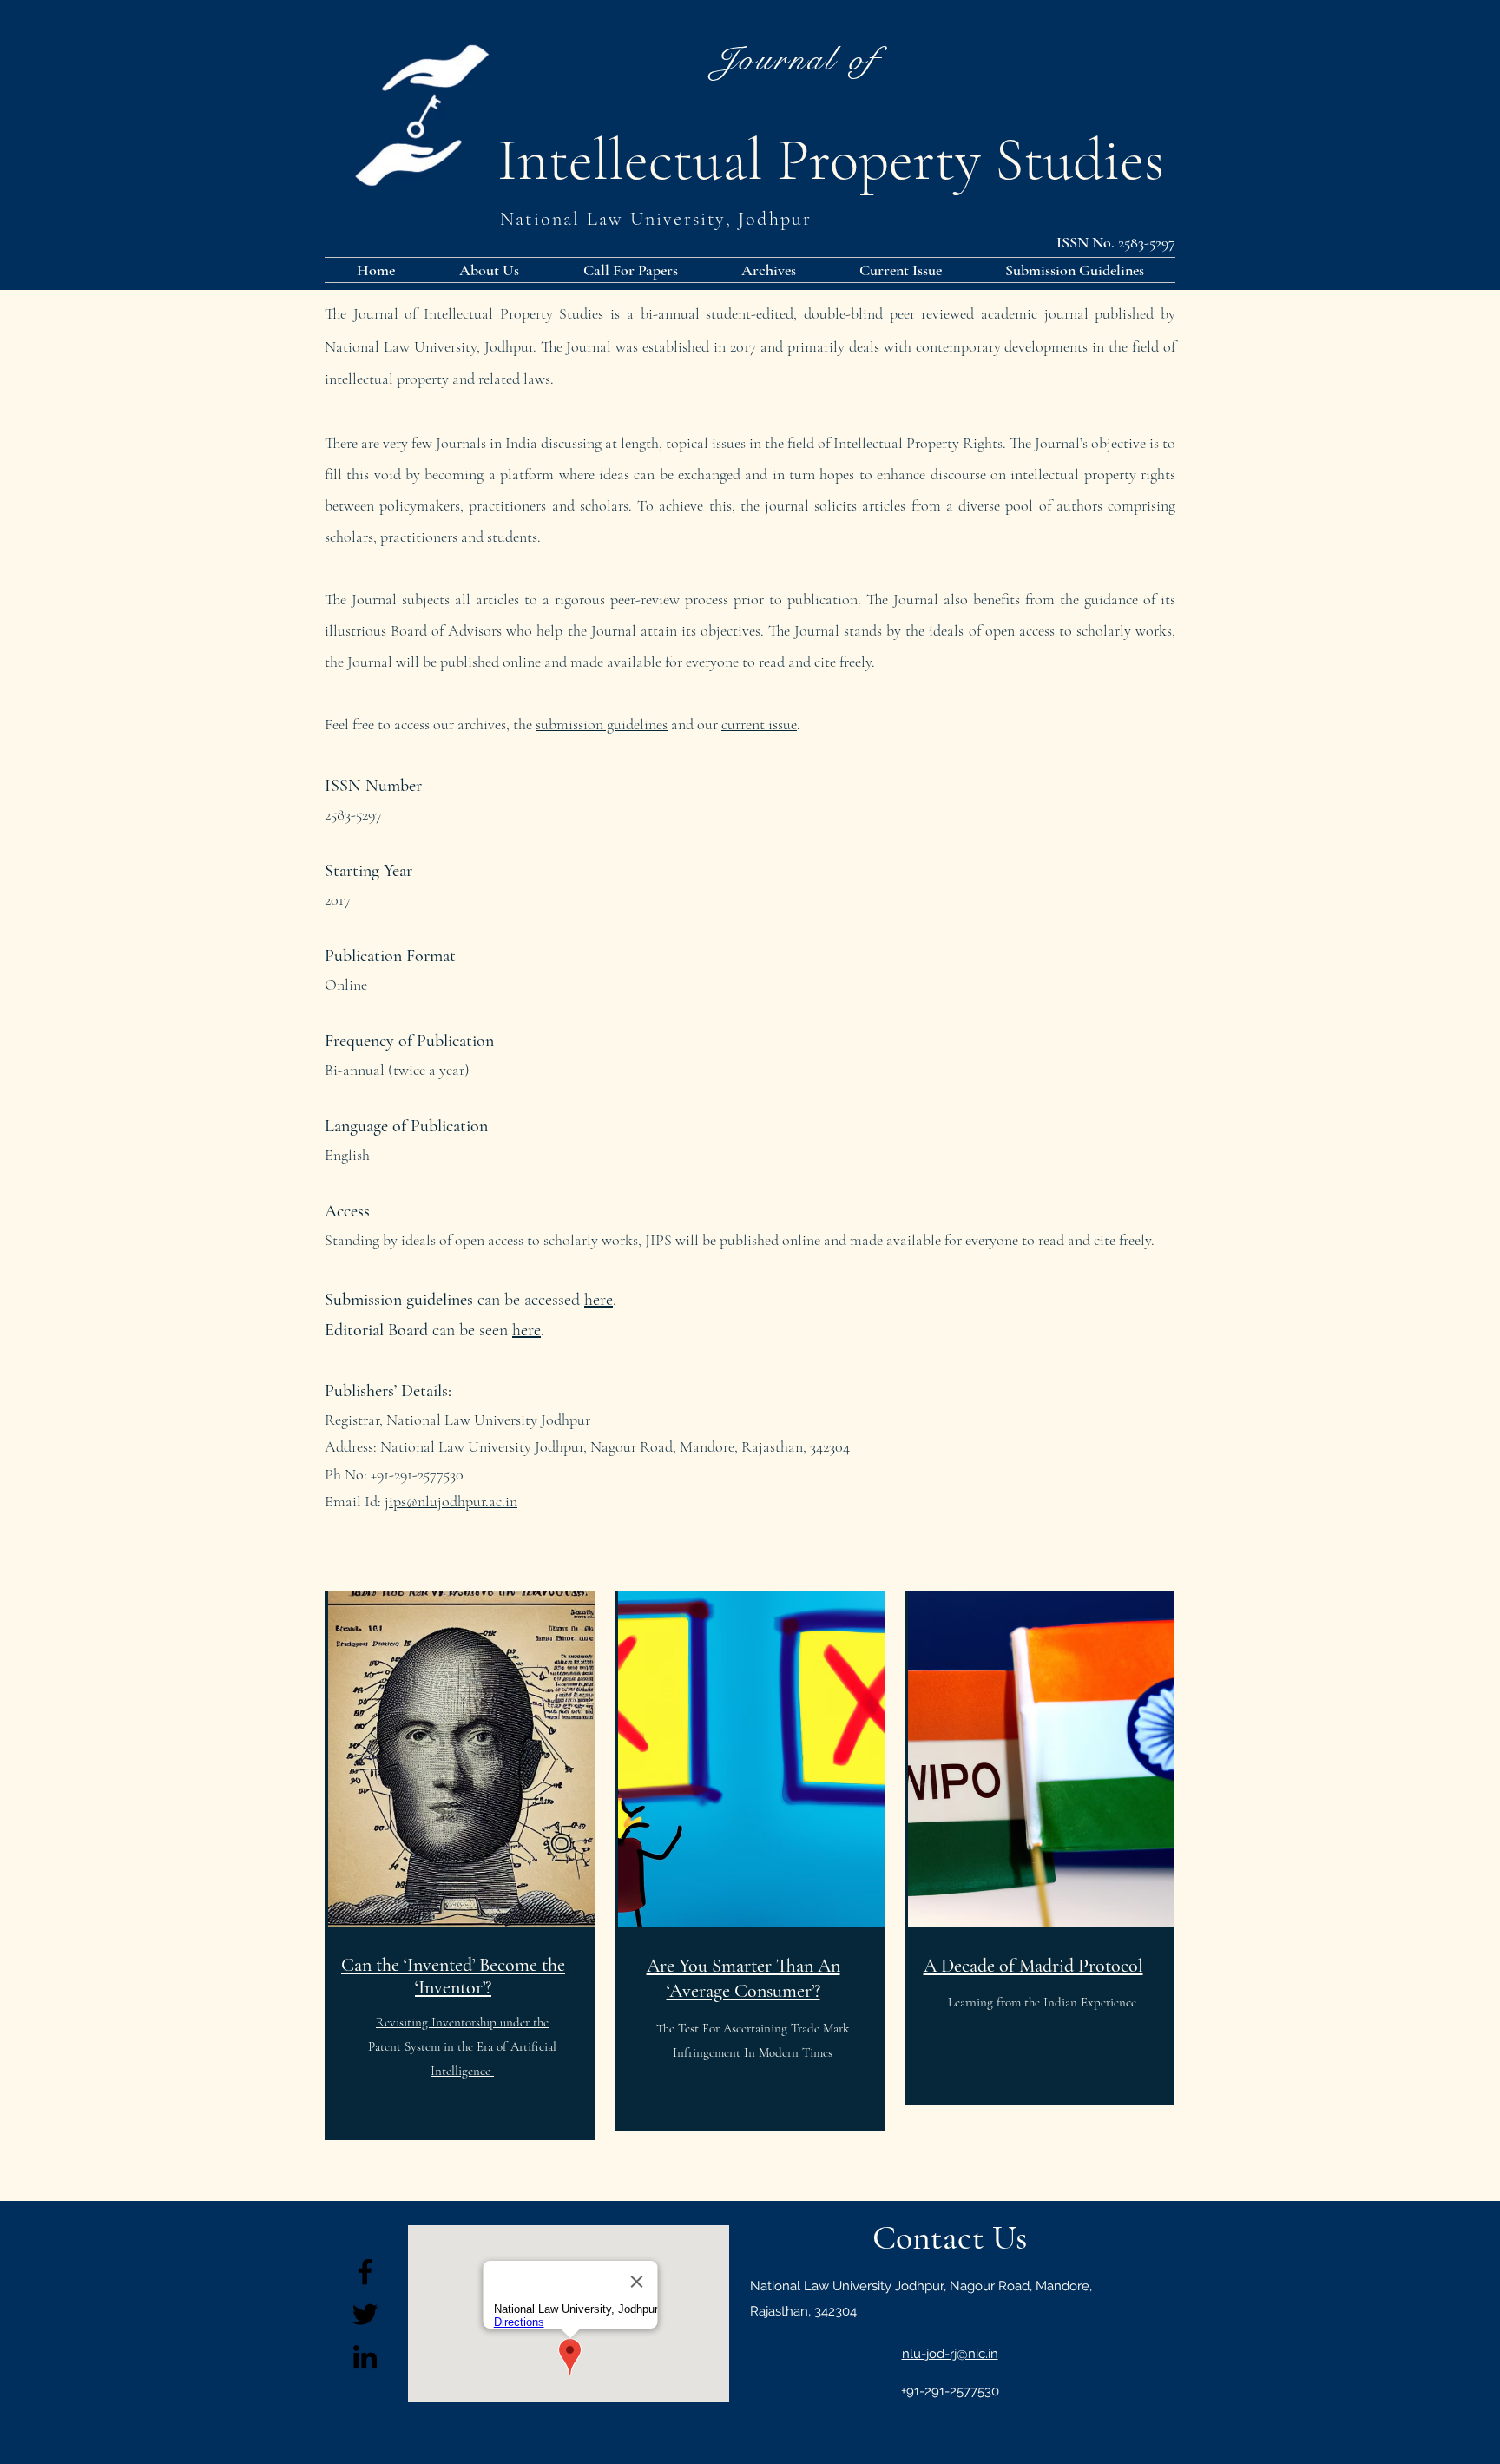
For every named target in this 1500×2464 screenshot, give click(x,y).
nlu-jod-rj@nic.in (950, 2354)
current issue (759, 724)
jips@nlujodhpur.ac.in (451, 1501)
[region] (460, 1866)
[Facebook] (365, 2272)
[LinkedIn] (365, 2357)
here (526, 1330)
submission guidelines (602, 724)
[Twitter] (365, 2314)
